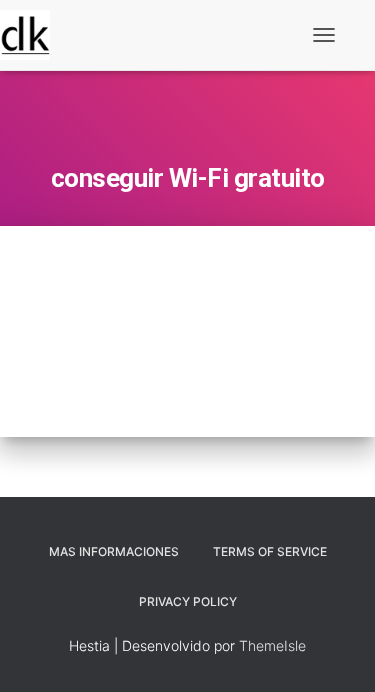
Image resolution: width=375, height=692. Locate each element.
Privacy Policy (188, 601)
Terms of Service (270, 551)
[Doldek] (32, 35)
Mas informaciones (114, 551)
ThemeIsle (272, 645)
